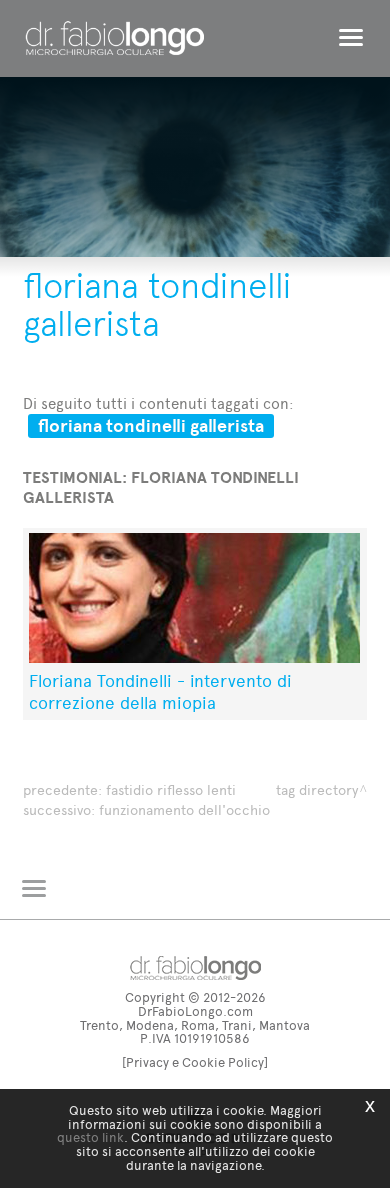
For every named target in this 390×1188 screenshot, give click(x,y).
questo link (90, 1137)
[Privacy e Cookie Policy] (195, 1062)
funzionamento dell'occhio (184, 810)
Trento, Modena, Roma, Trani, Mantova (195, 1025)
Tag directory (317, 790)
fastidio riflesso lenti (171, 790)
